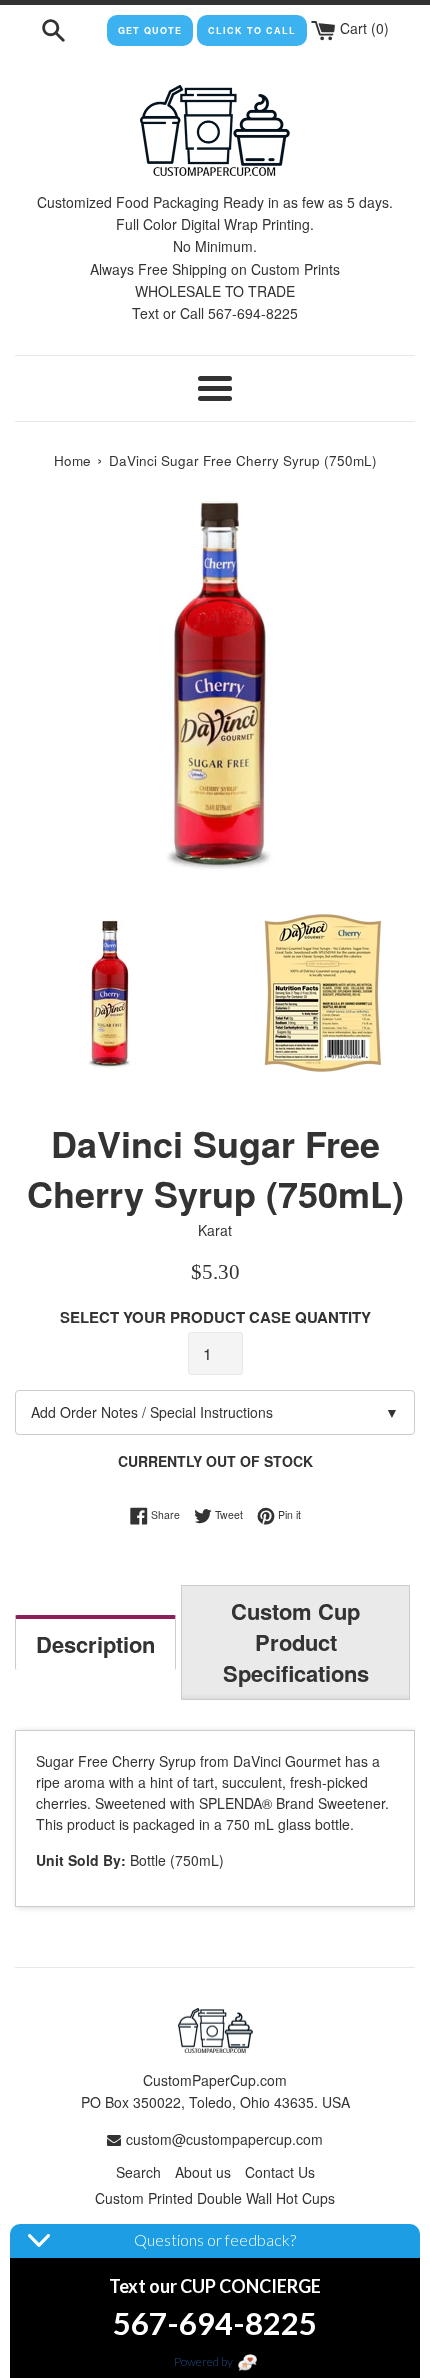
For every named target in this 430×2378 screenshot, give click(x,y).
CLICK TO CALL (252, 30)
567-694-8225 (215, 2323)
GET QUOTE (150, 30)
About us (203, 2172)
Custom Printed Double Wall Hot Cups (215, 2198)
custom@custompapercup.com (224, 2139)
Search (138, 2172)
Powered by (204, 2361)
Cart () (362, 28)
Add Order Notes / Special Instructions (215, 1412)
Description (95, 1644)
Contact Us (280, 2172)
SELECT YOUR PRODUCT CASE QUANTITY (215, 1317)
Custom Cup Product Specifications (296, 1642)
